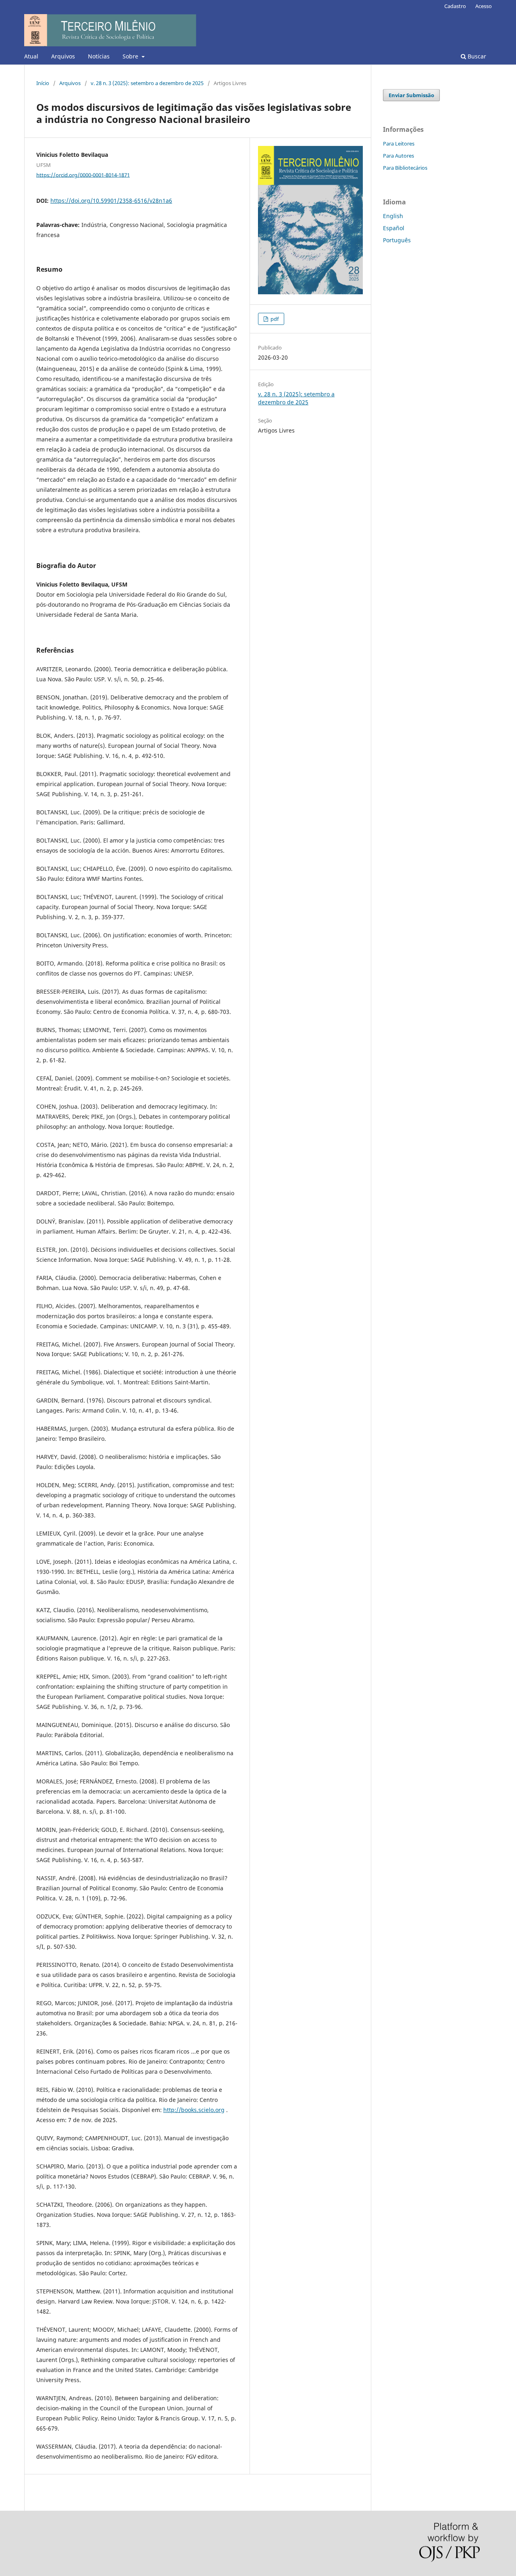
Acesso (484, 6)
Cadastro (455, 6)
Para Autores (398, 156)
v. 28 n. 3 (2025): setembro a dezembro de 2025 (147, 83)
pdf (274, 319)
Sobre (131, 56)
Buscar (476, 56)
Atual (31, 56)
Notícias (99, 56)
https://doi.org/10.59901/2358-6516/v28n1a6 (111, 201)
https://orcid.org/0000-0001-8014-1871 (83, 175)
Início (43, 83)
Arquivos (63, 56)
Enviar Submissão (411, 95)
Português (397, 240)
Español (394, 228)
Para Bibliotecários (405, 168)
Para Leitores (399, 144)
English (393, 216)
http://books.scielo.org (194, 2110)
